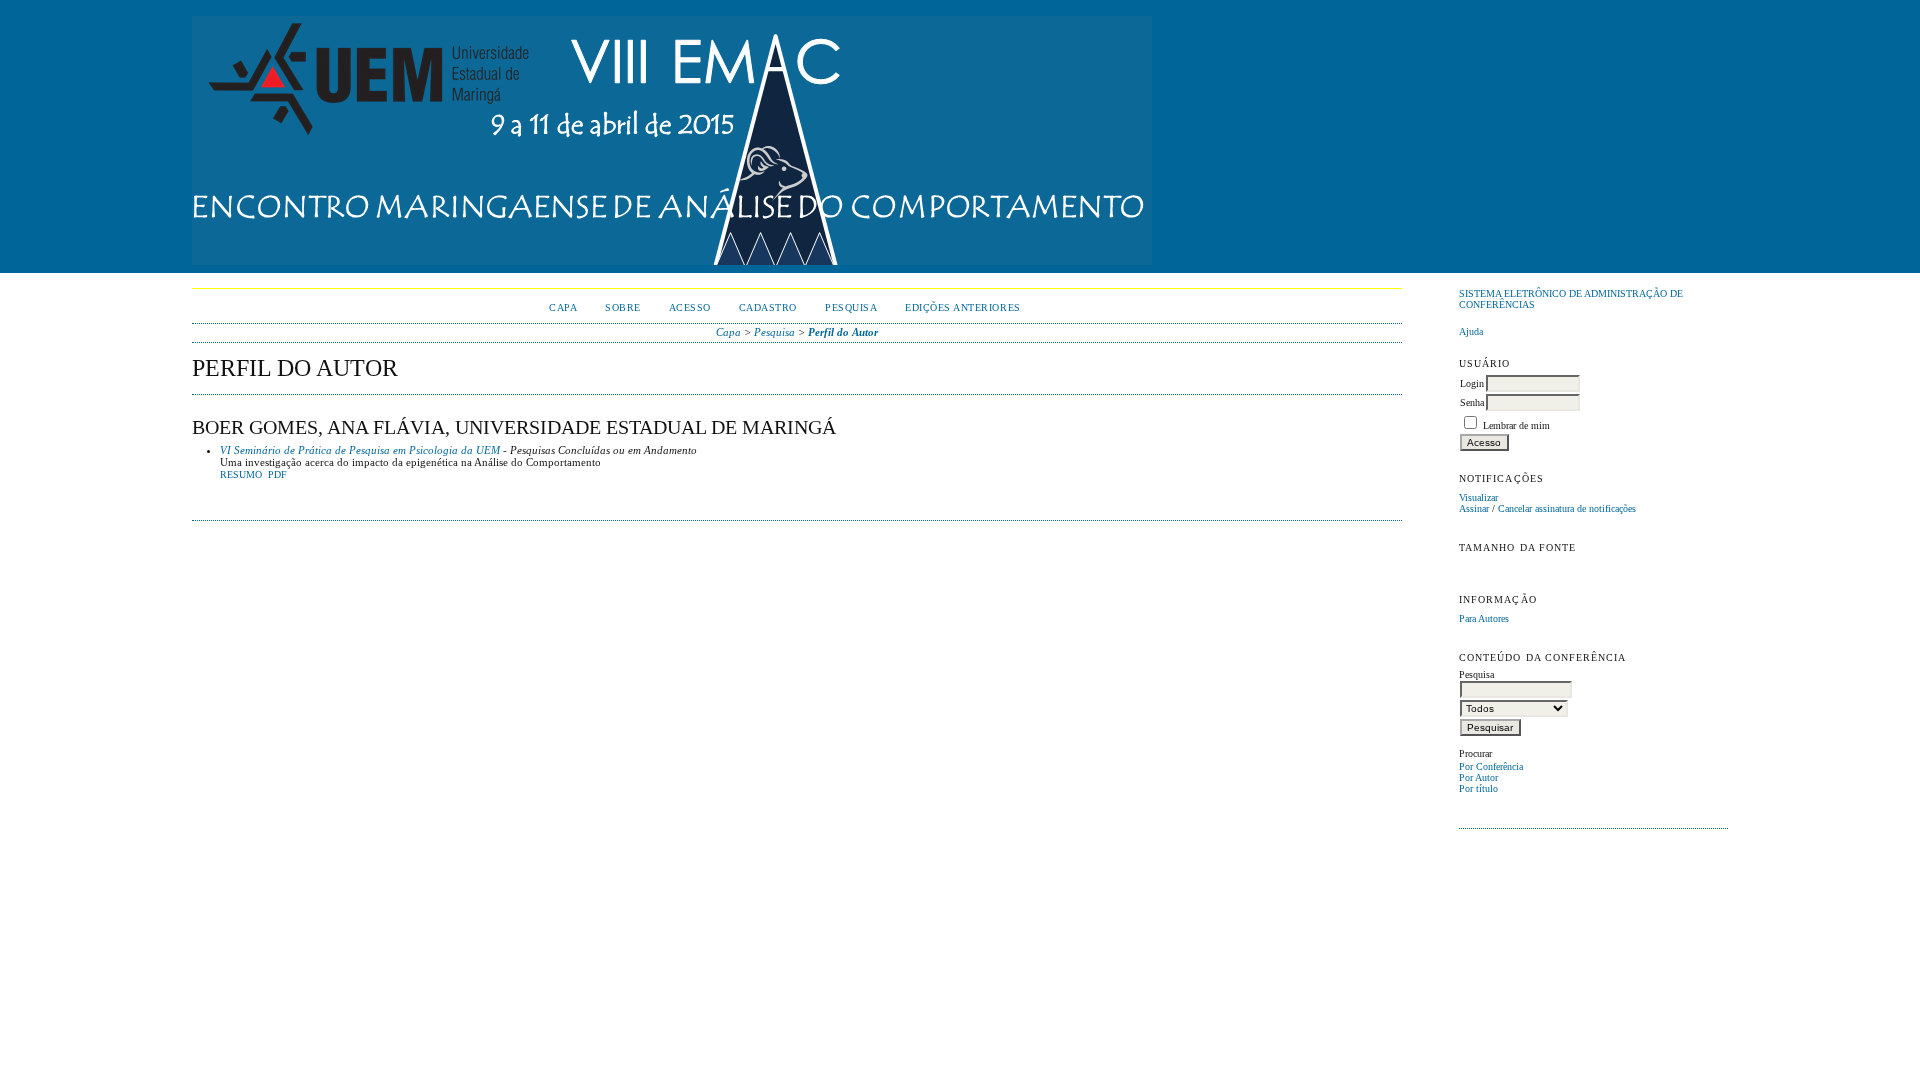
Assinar (1474, 508)
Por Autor (1478, 777)
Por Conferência (1491, 766)
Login (1472, 383)
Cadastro (768, 307)
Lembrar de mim (1516, 425)
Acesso (690, 307)
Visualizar (1478, 497)
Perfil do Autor (843, 332)
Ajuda (1471, 331)
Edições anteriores (962, 307)
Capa (563, 307)
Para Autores (1484, 618)
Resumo (241, 475)
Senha (1472, 402)
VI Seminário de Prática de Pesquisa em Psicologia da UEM (360, 450)
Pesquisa (851, 307)
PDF (277, 475)
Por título (1478, 788)
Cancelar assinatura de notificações (1567, 508)
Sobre (623, 307)
